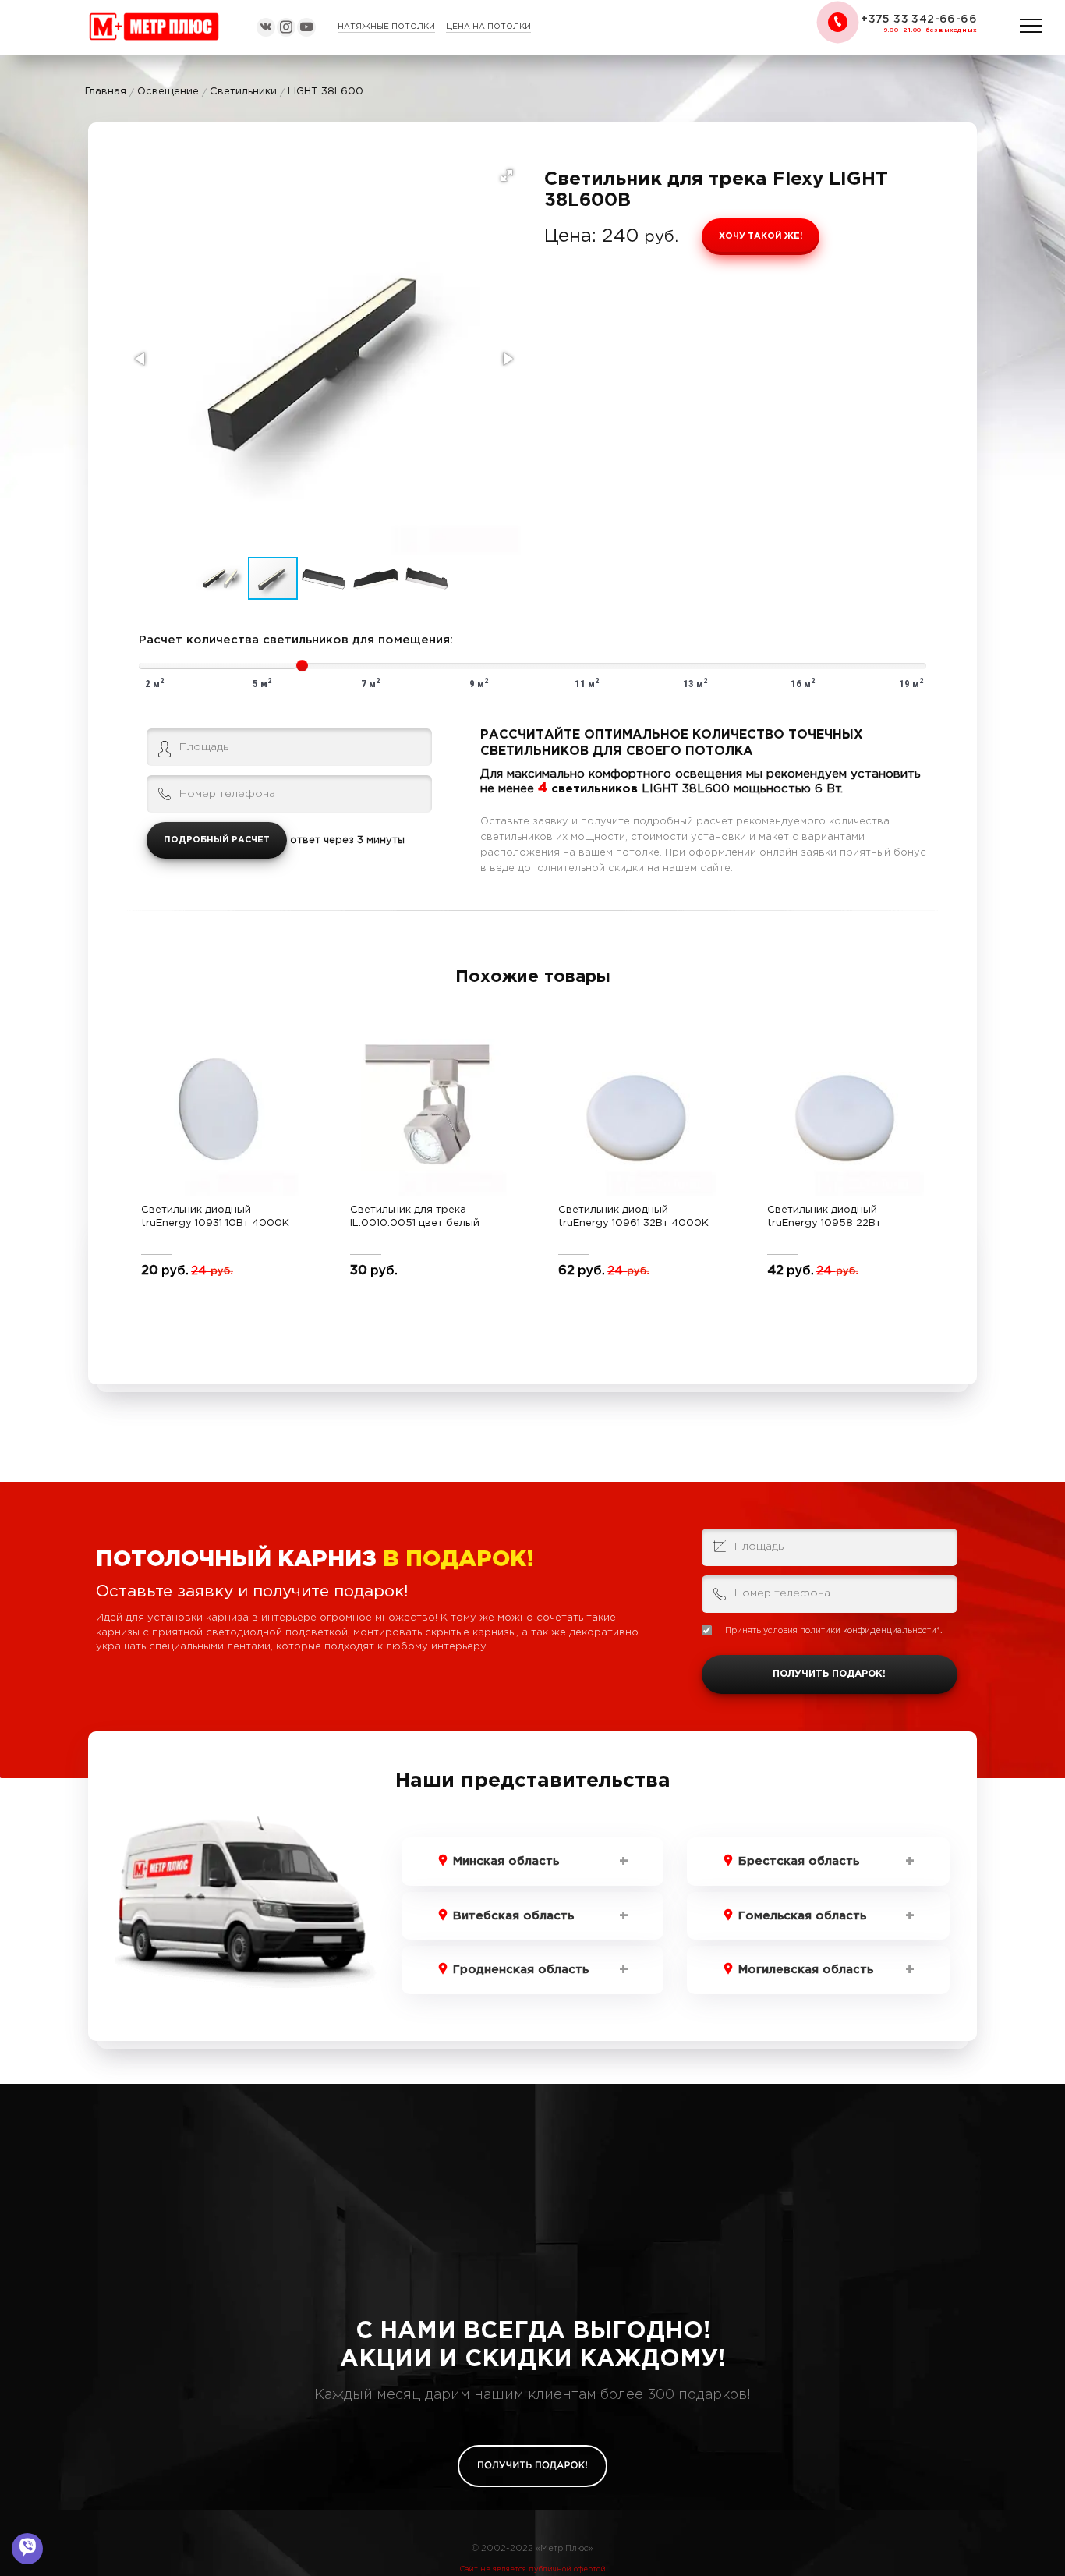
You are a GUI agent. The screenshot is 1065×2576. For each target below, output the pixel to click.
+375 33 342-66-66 (919, 19)
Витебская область (513, 1916)
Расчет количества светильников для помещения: (296, 640)
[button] (507, 175)
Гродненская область (521, 1970)
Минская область (506, 1861)
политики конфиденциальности (868, 1631)
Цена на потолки (488, 27)
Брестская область (799, 1861)
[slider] (302, 666)
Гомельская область (802, 1916)
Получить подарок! (829, 1674)
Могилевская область (806, 1970)
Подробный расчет (217, 840)
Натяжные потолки (386, 27)
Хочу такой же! (761, 236)
